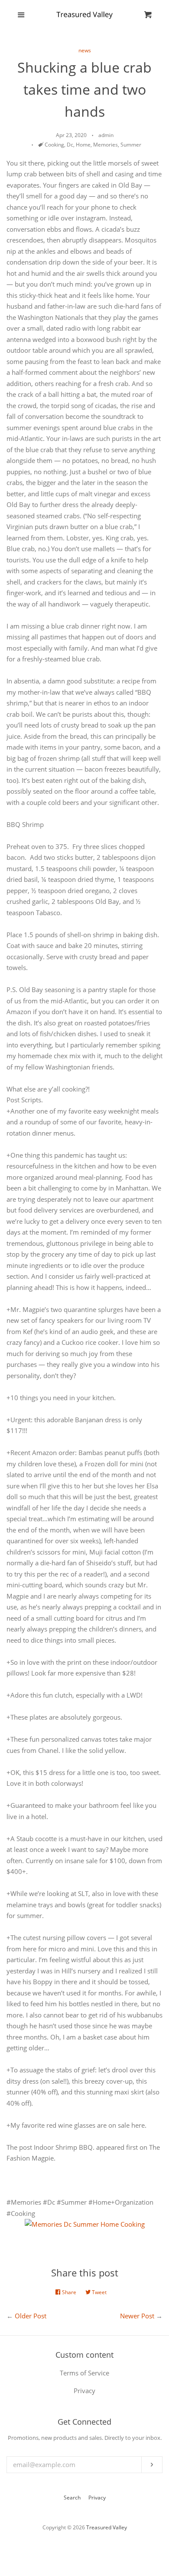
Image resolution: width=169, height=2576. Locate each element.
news (85, 50)
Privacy (97, 2498)
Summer (131, 145)
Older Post (31, 2316)
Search (72, 2498)
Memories (106, 145)
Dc (70, 145)
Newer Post (137, 2316)
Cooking (54, 145)
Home (83, 145)
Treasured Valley (107, 2527)
